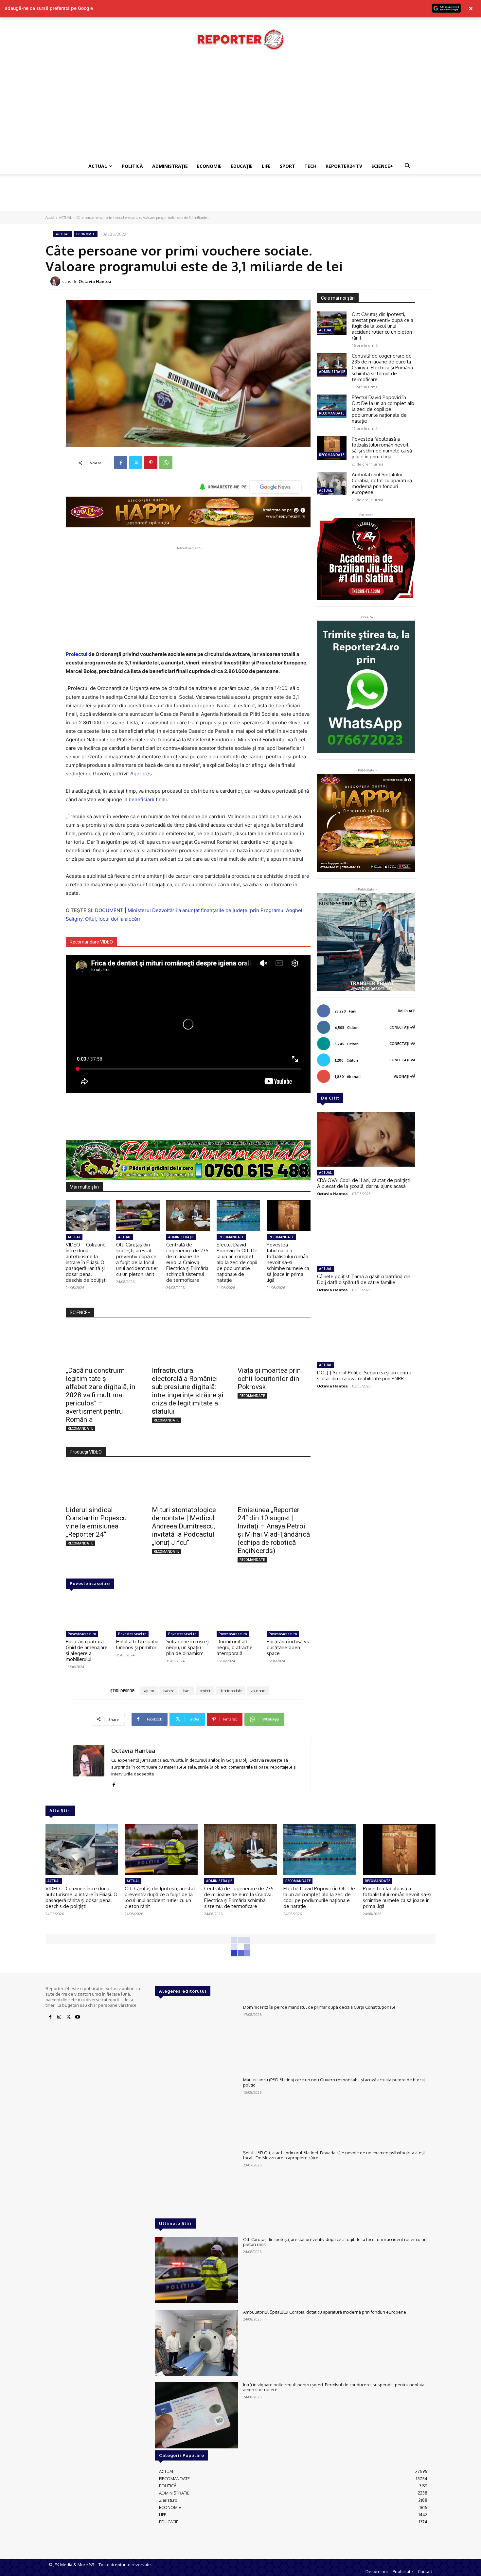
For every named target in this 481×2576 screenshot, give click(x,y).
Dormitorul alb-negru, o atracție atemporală (235, 1647)
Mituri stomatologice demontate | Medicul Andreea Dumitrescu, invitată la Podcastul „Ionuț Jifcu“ (184, 1526)
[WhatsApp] (166, 463)
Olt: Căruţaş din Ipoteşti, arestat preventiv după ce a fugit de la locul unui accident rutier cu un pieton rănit (137, 1259)
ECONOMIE (209, 166)
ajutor (149, 1691)
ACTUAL (98, 166)
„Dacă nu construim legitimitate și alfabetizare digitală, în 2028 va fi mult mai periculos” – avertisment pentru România (100, 1395)
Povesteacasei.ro (90, 1583)
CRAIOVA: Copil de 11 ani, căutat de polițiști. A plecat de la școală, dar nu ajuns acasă (364, 1183)
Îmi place (407, 1011)
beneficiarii (142, 799)
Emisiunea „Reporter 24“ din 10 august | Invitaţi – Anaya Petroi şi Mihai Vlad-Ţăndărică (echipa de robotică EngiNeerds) (274, 1530)
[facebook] (114, 1783)
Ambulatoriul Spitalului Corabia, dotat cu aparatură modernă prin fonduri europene (382, 483)
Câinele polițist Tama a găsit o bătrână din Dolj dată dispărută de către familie (364, 1279)
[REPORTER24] (240, 39)
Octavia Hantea (95, 281)
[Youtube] (78, 2017)
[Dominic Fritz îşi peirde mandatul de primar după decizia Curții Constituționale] (196, 2038)
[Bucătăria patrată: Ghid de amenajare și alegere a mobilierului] (88, 1613)
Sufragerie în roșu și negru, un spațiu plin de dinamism (188, 1647)
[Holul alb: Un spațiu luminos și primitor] (138, 1613)
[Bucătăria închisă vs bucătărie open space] (289, 1613)
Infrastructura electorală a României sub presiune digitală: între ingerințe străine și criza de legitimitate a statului (188, 1391)
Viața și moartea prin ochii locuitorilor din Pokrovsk (269, 1379)
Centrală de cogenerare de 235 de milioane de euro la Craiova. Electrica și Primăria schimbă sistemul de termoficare (187, 1262)
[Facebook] (121, 463)
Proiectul (77, 654)
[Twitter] (136, 463)
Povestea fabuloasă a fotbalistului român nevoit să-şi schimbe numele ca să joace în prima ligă (288, 1262)
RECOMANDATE (231, 1237)
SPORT (287, 166)
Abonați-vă (405, 1076)
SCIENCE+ (382, 166)
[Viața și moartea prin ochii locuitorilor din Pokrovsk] (274, 1344)
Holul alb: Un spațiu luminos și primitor (137, 1644)
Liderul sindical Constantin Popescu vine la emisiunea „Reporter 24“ (96, 1522)
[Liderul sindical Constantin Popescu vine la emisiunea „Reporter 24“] (102, 1483)
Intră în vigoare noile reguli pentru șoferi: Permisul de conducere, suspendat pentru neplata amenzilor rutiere (334, 2387)
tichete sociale (231, 1691)
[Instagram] (59, 2017)
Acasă (50, 218)
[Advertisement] (240, 109)
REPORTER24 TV (344, 166)
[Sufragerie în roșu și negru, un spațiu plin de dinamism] (188, 1613)
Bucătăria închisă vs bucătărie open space (288, 1647)
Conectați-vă (402, 1027)
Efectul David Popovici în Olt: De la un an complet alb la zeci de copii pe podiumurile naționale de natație (237, 1262)
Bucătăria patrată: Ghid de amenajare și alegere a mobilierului (87, 1650)
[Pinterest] (151, 463)
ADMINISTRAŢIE (170, 166)
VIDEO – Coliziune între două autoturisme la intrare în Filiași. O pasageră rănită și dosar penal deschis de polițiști (86, 1262)
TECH (310, 166)
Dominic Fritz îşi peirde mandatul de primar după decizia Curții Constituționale (319, 2007)
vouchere (258, 1691)
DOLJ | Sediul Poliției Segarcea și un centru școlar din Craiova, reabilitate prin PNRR (364, 1376)
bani (187, 1691)
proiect (205, 1691)
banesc (169, 1691)
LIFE (266, 166)
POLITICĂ (132, 166)
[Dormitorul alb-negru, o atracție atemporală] (239, 1613)
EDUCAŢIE (242, 166)
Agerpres (141, 774)
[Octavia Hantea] (56, 281)
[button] (407, 167)
